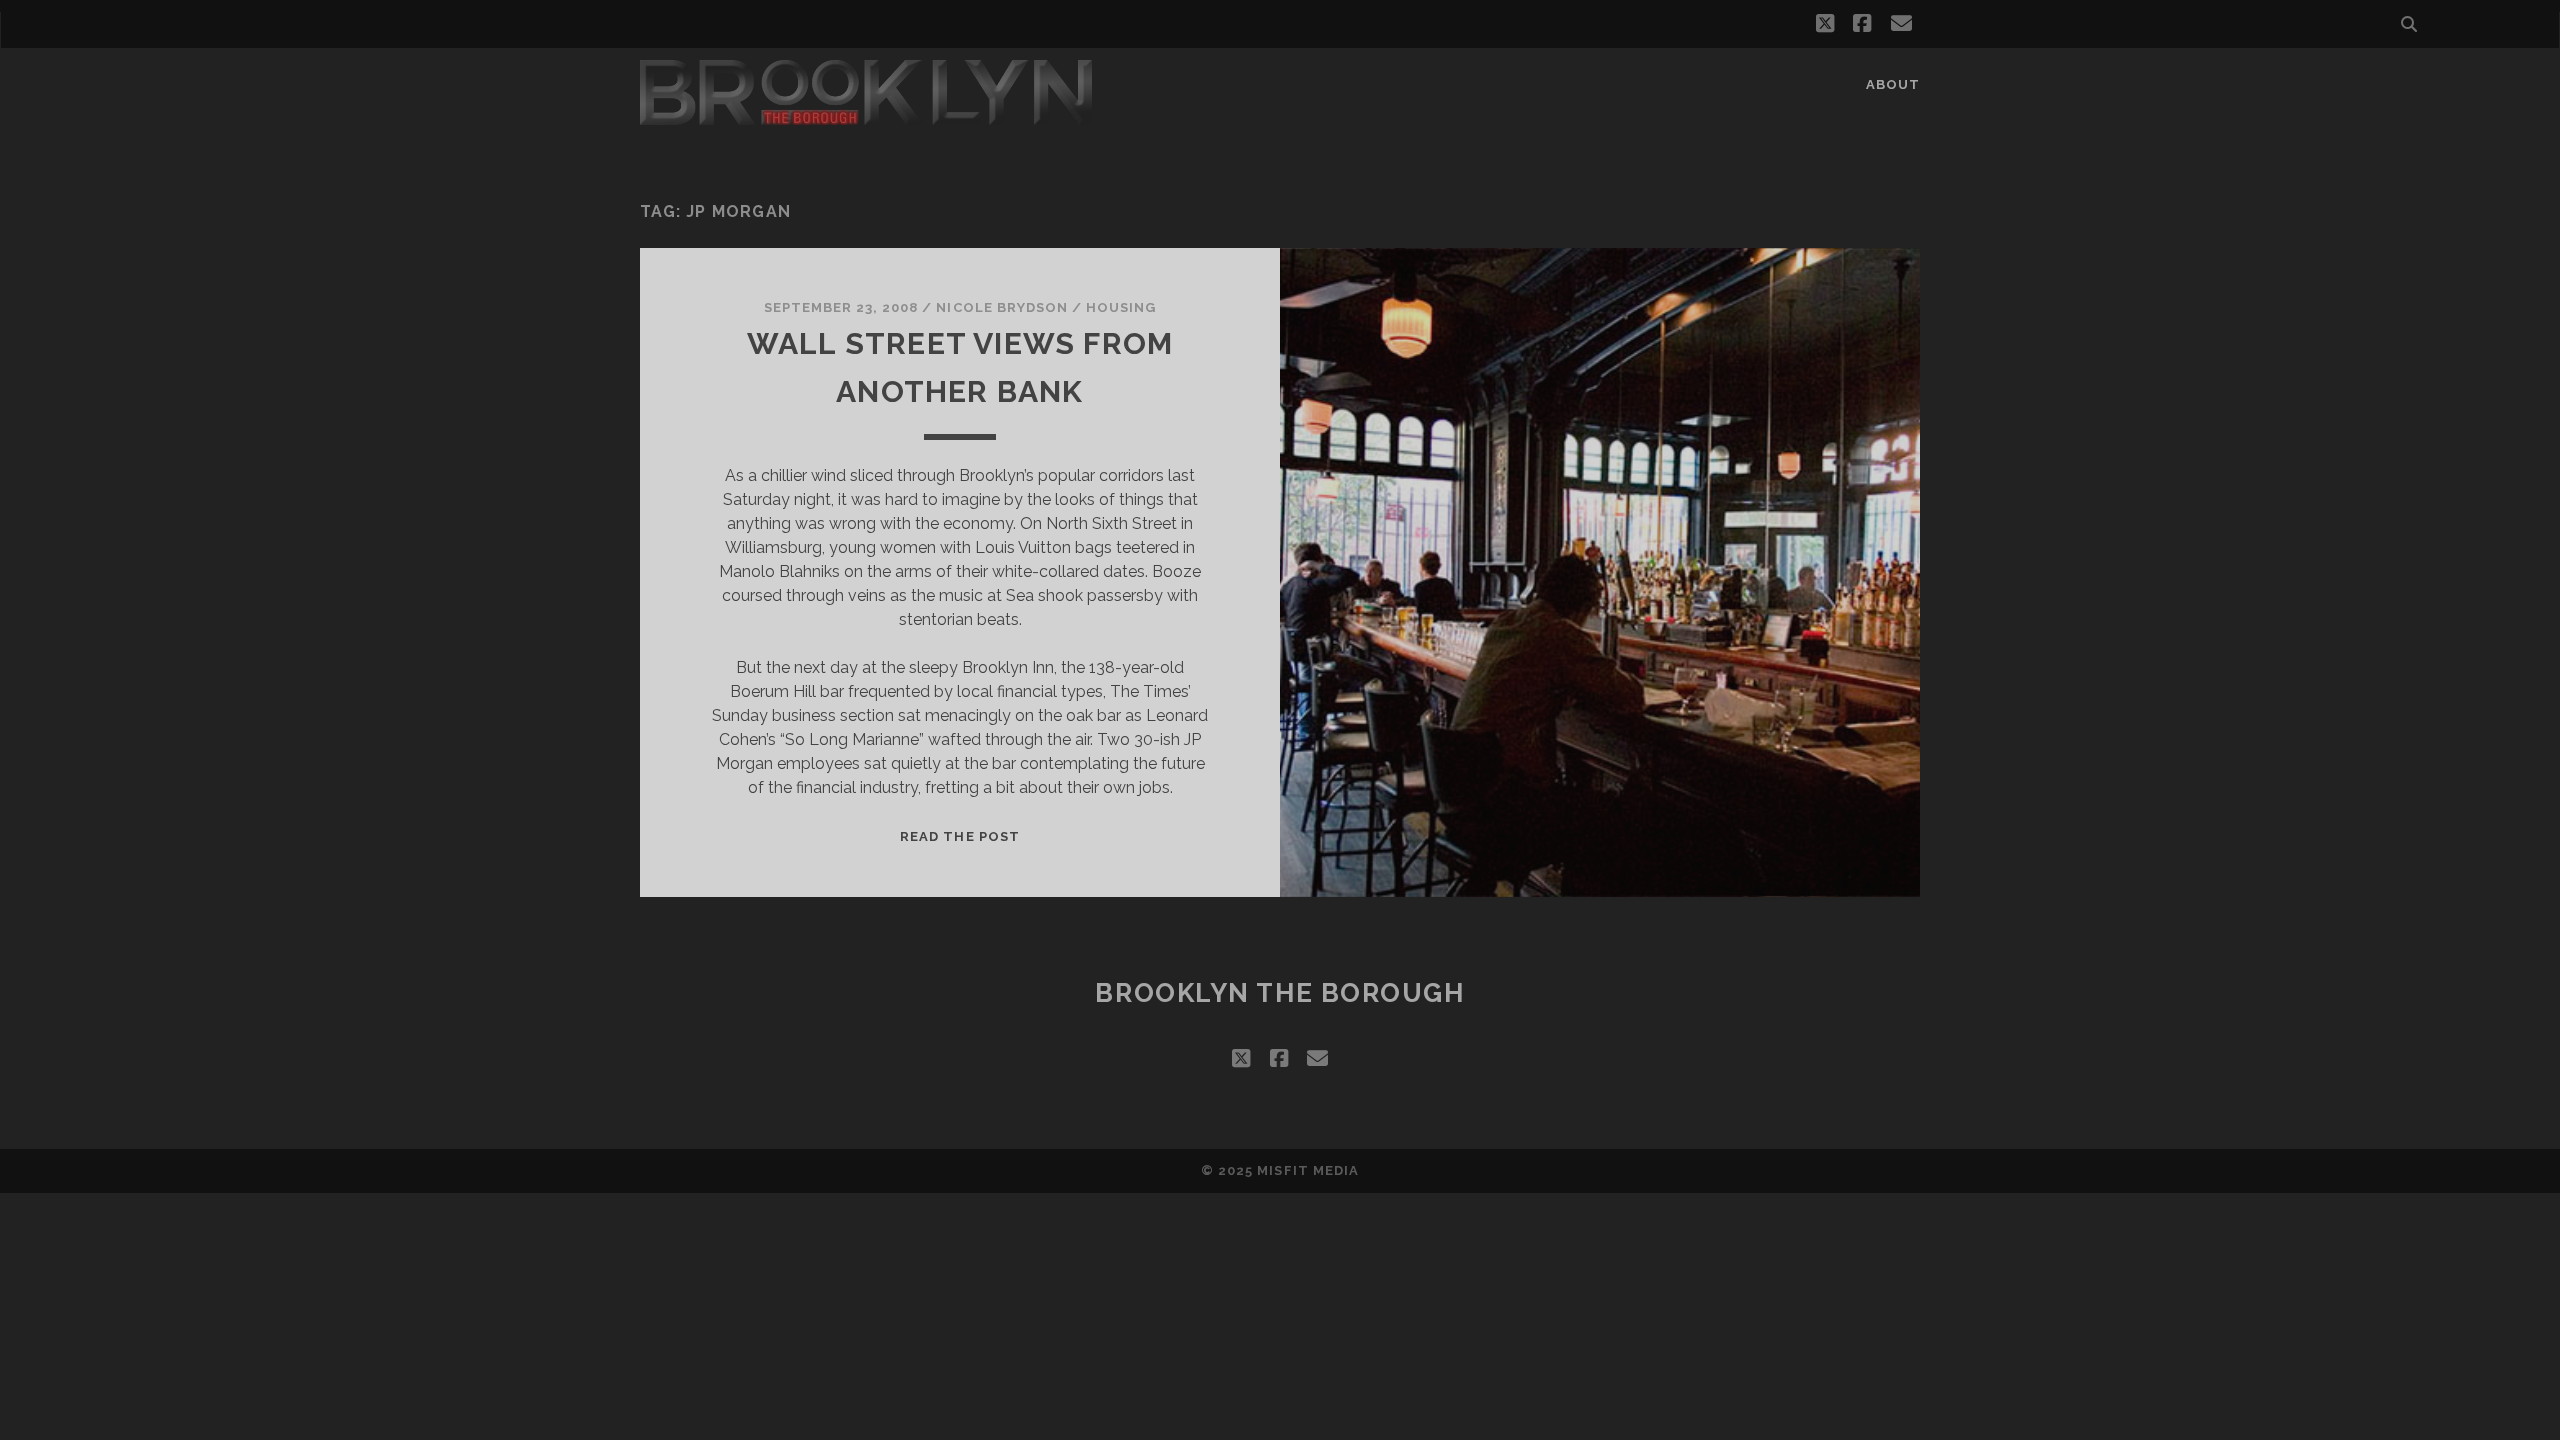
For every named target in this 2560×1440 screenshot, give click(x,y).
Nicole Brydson (1002, 307)
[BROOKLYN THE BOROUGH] (866, 116)
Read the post (960, 836)
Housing (1121, 307)
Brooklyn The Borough (1279, 993)
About (1893, 84)
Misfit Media (1308, 1170)
